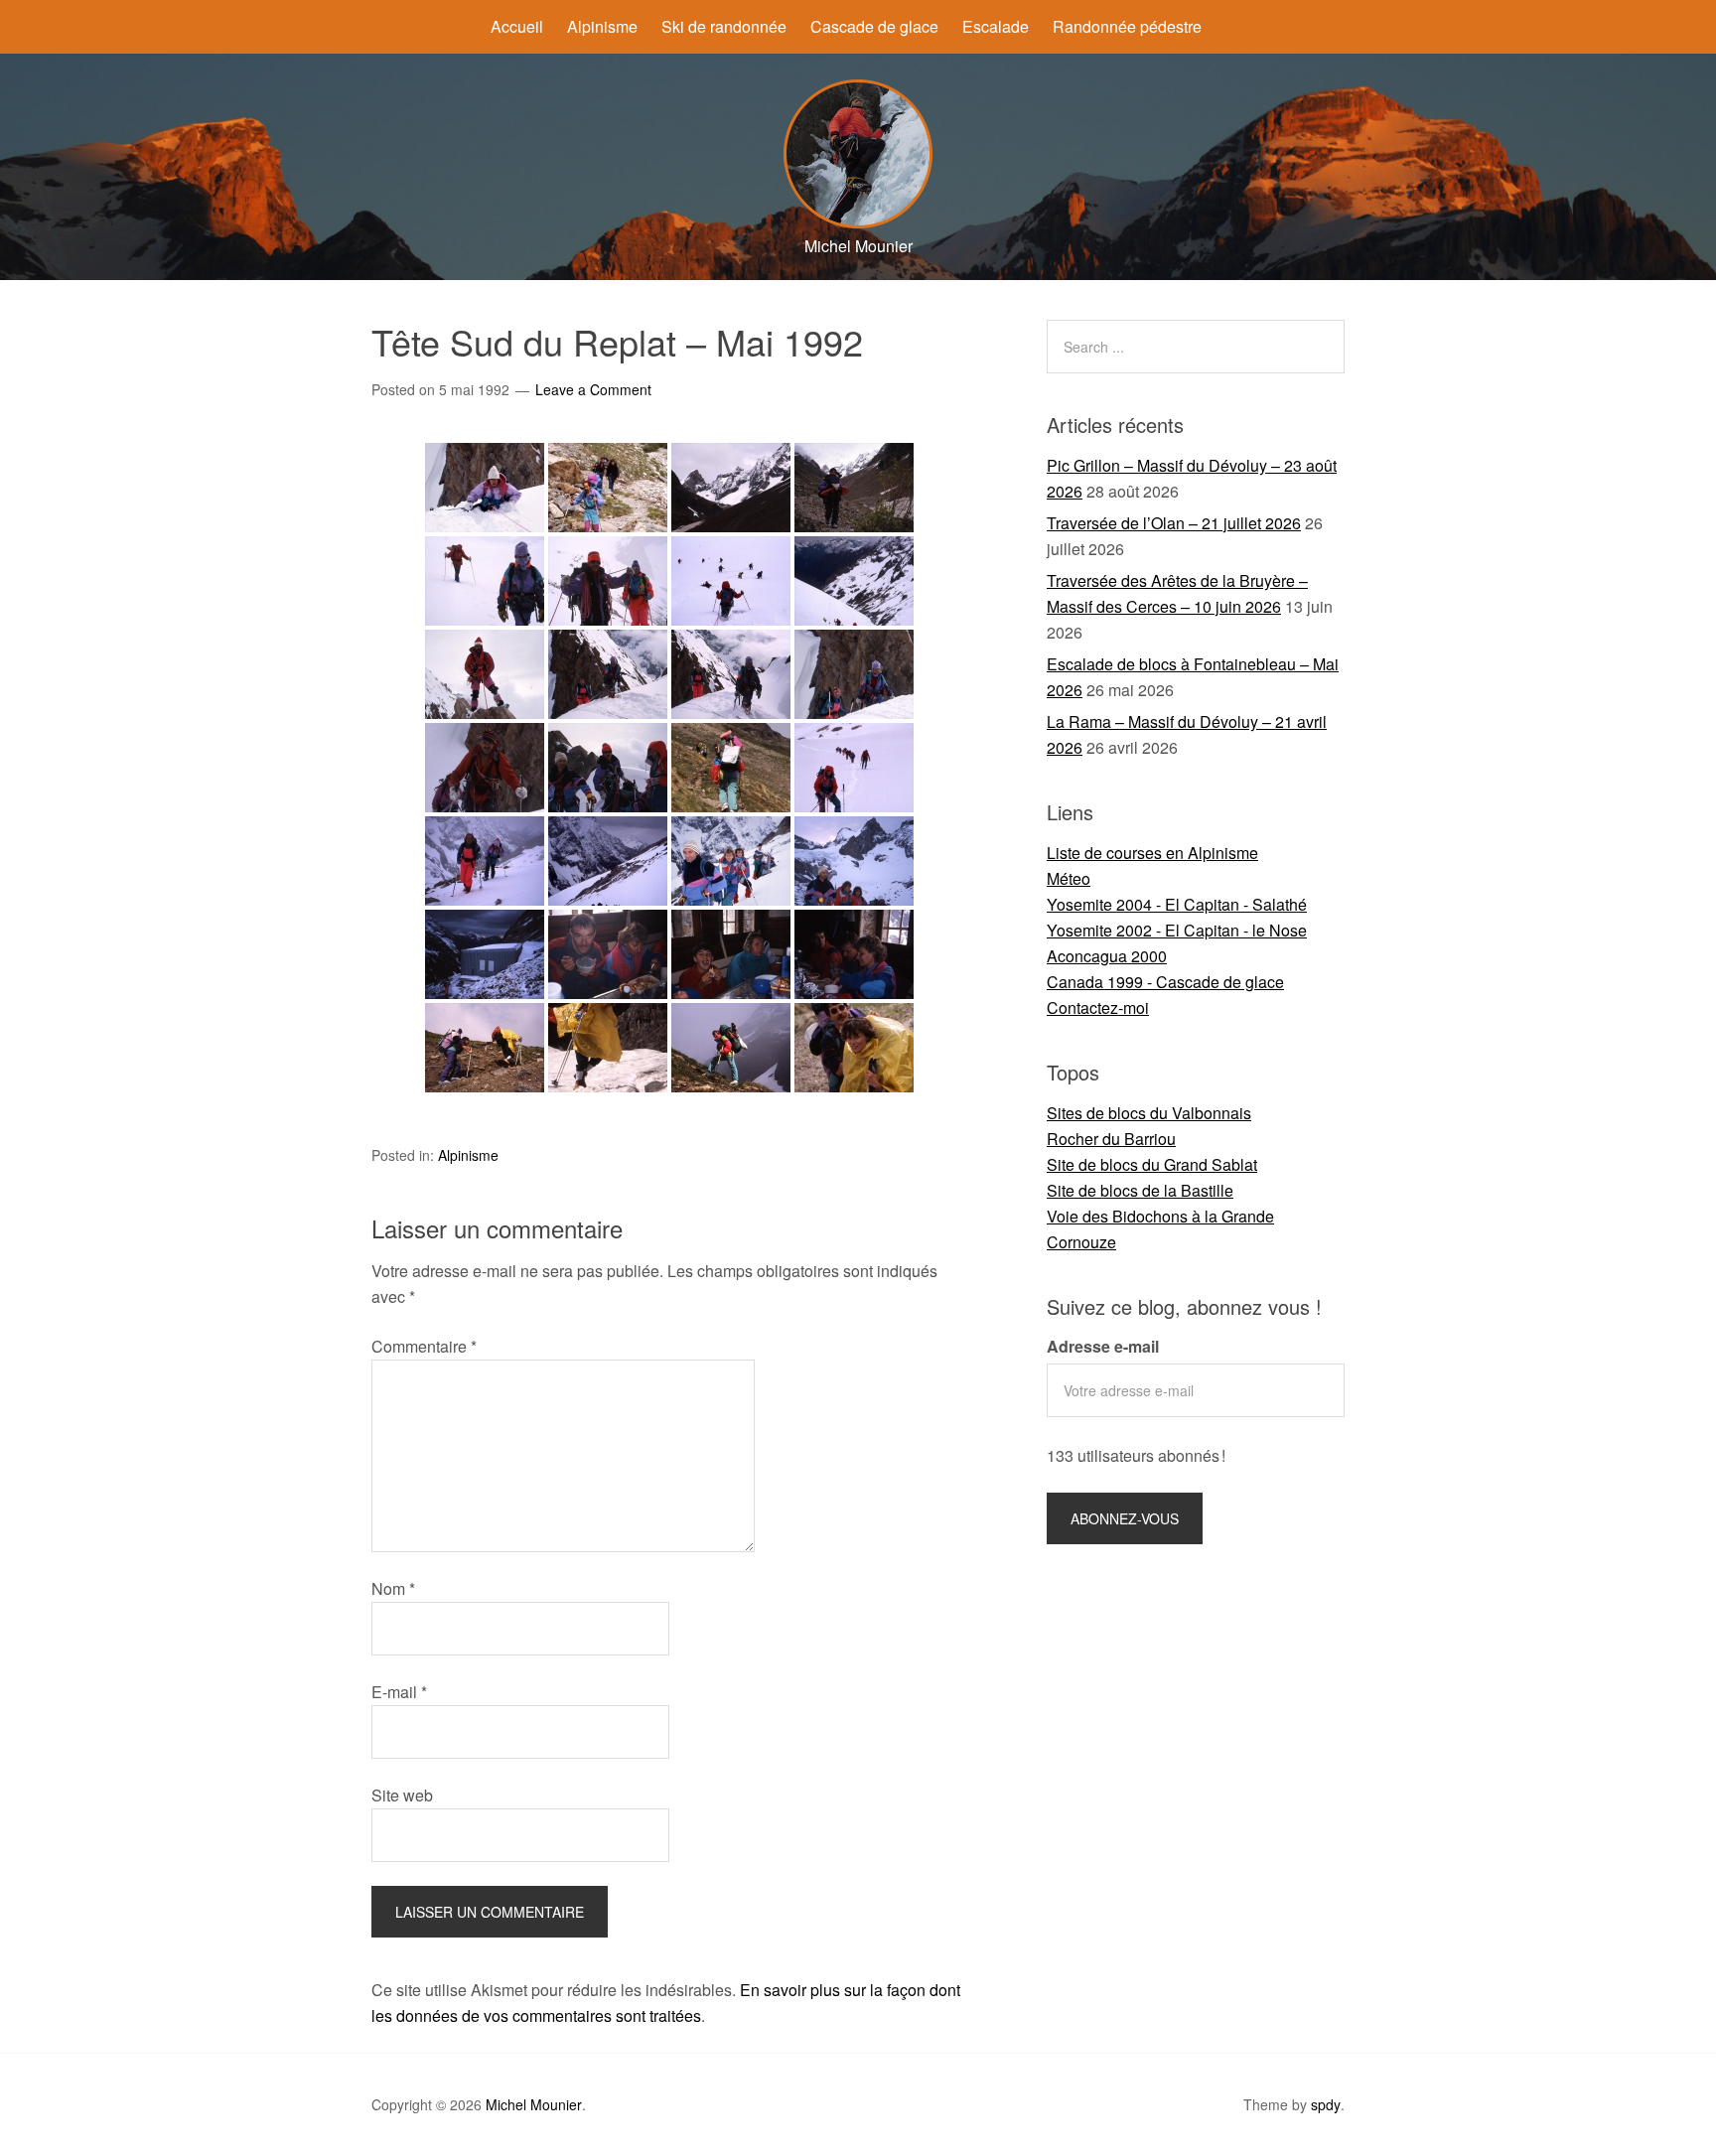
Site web (402, 1795)
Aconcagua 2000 (1107, 956)
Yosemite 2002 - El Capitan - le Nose (1177, 930)
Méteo (1069, 878)
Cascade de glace (874, 26)
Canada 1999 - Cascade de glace (1165, 982)
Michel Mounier (534, 2104)
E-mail (399, 1692)
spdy (1326, 2104)
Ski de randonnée (724, 26)
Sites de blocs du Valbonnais (1149, 1113)
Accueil (517, 26)
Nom (393, 1588)
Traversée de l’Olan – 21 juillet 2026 (1174, 523)
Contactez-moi (1098, 1007)
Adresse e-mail (1103, 1346)
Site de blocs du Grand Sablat (1152, 1164)
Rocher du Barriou (1111, 1139)
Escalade (996, 26)
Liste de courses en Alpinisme (1152, 853)
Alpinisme (602, 26)
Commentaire (424, 1346)
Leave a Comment (593, 389)
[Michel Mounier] (858, 222)
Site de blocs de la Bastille (1140, 1190)
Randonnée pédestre (1127, 26)
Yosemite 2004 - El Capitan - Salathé (1177, 904)
